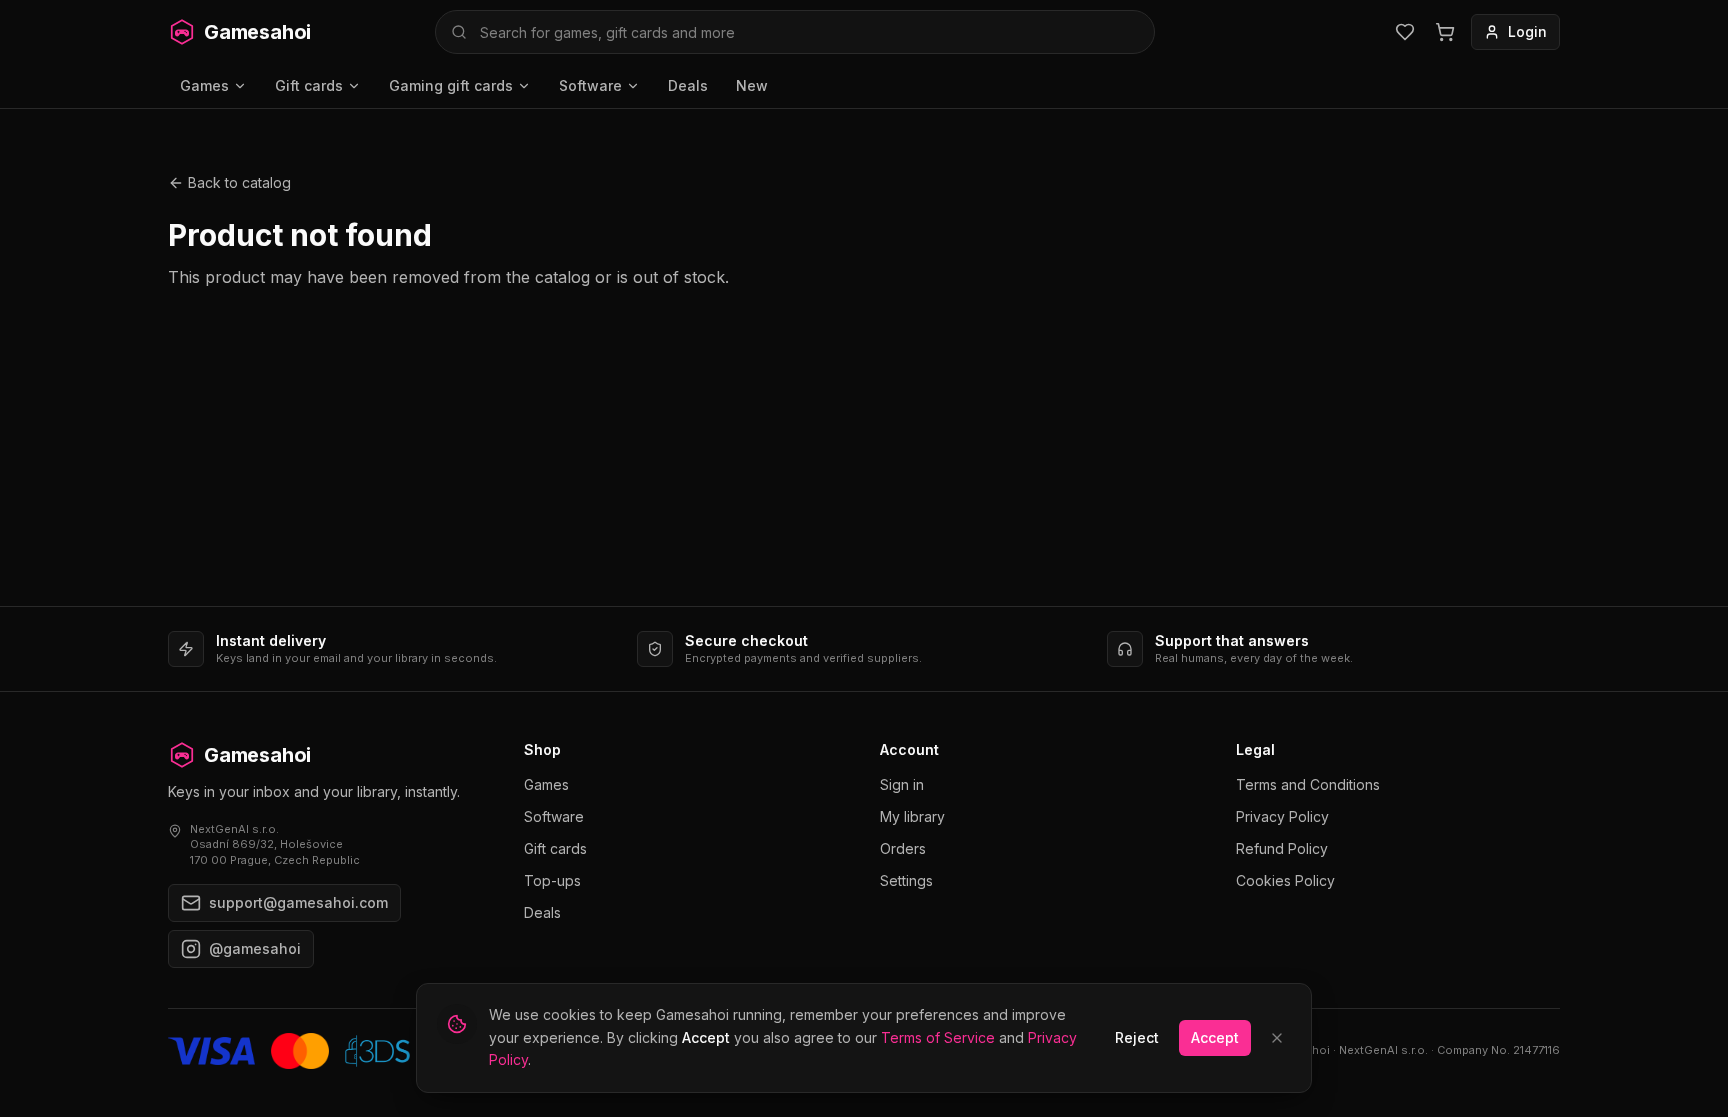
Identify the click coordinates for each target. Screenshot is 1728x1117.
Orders (903, 848)
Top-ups (552, 880)
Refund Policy (1282, 848)
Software (590, 85)
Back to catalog (239, 182)
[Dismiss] (1277, 1038)
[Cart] (1445, 32)
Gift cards (309, 85)
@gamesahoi (255, 948)
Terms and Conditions (1308, 784)
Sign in (902, 784)
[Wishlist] (1405, 32)
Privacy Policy (1282, 816)
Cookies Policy (1285, 880)
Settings (906, 880)
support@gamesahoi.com (298, 902)
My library (912, 816)
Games (204, 85)
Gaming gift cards (451, 85)
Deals (688, 85)
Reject (1137, 1037)
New (752, 85)
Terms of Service (938, 1037)
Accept (1215, 1037)
